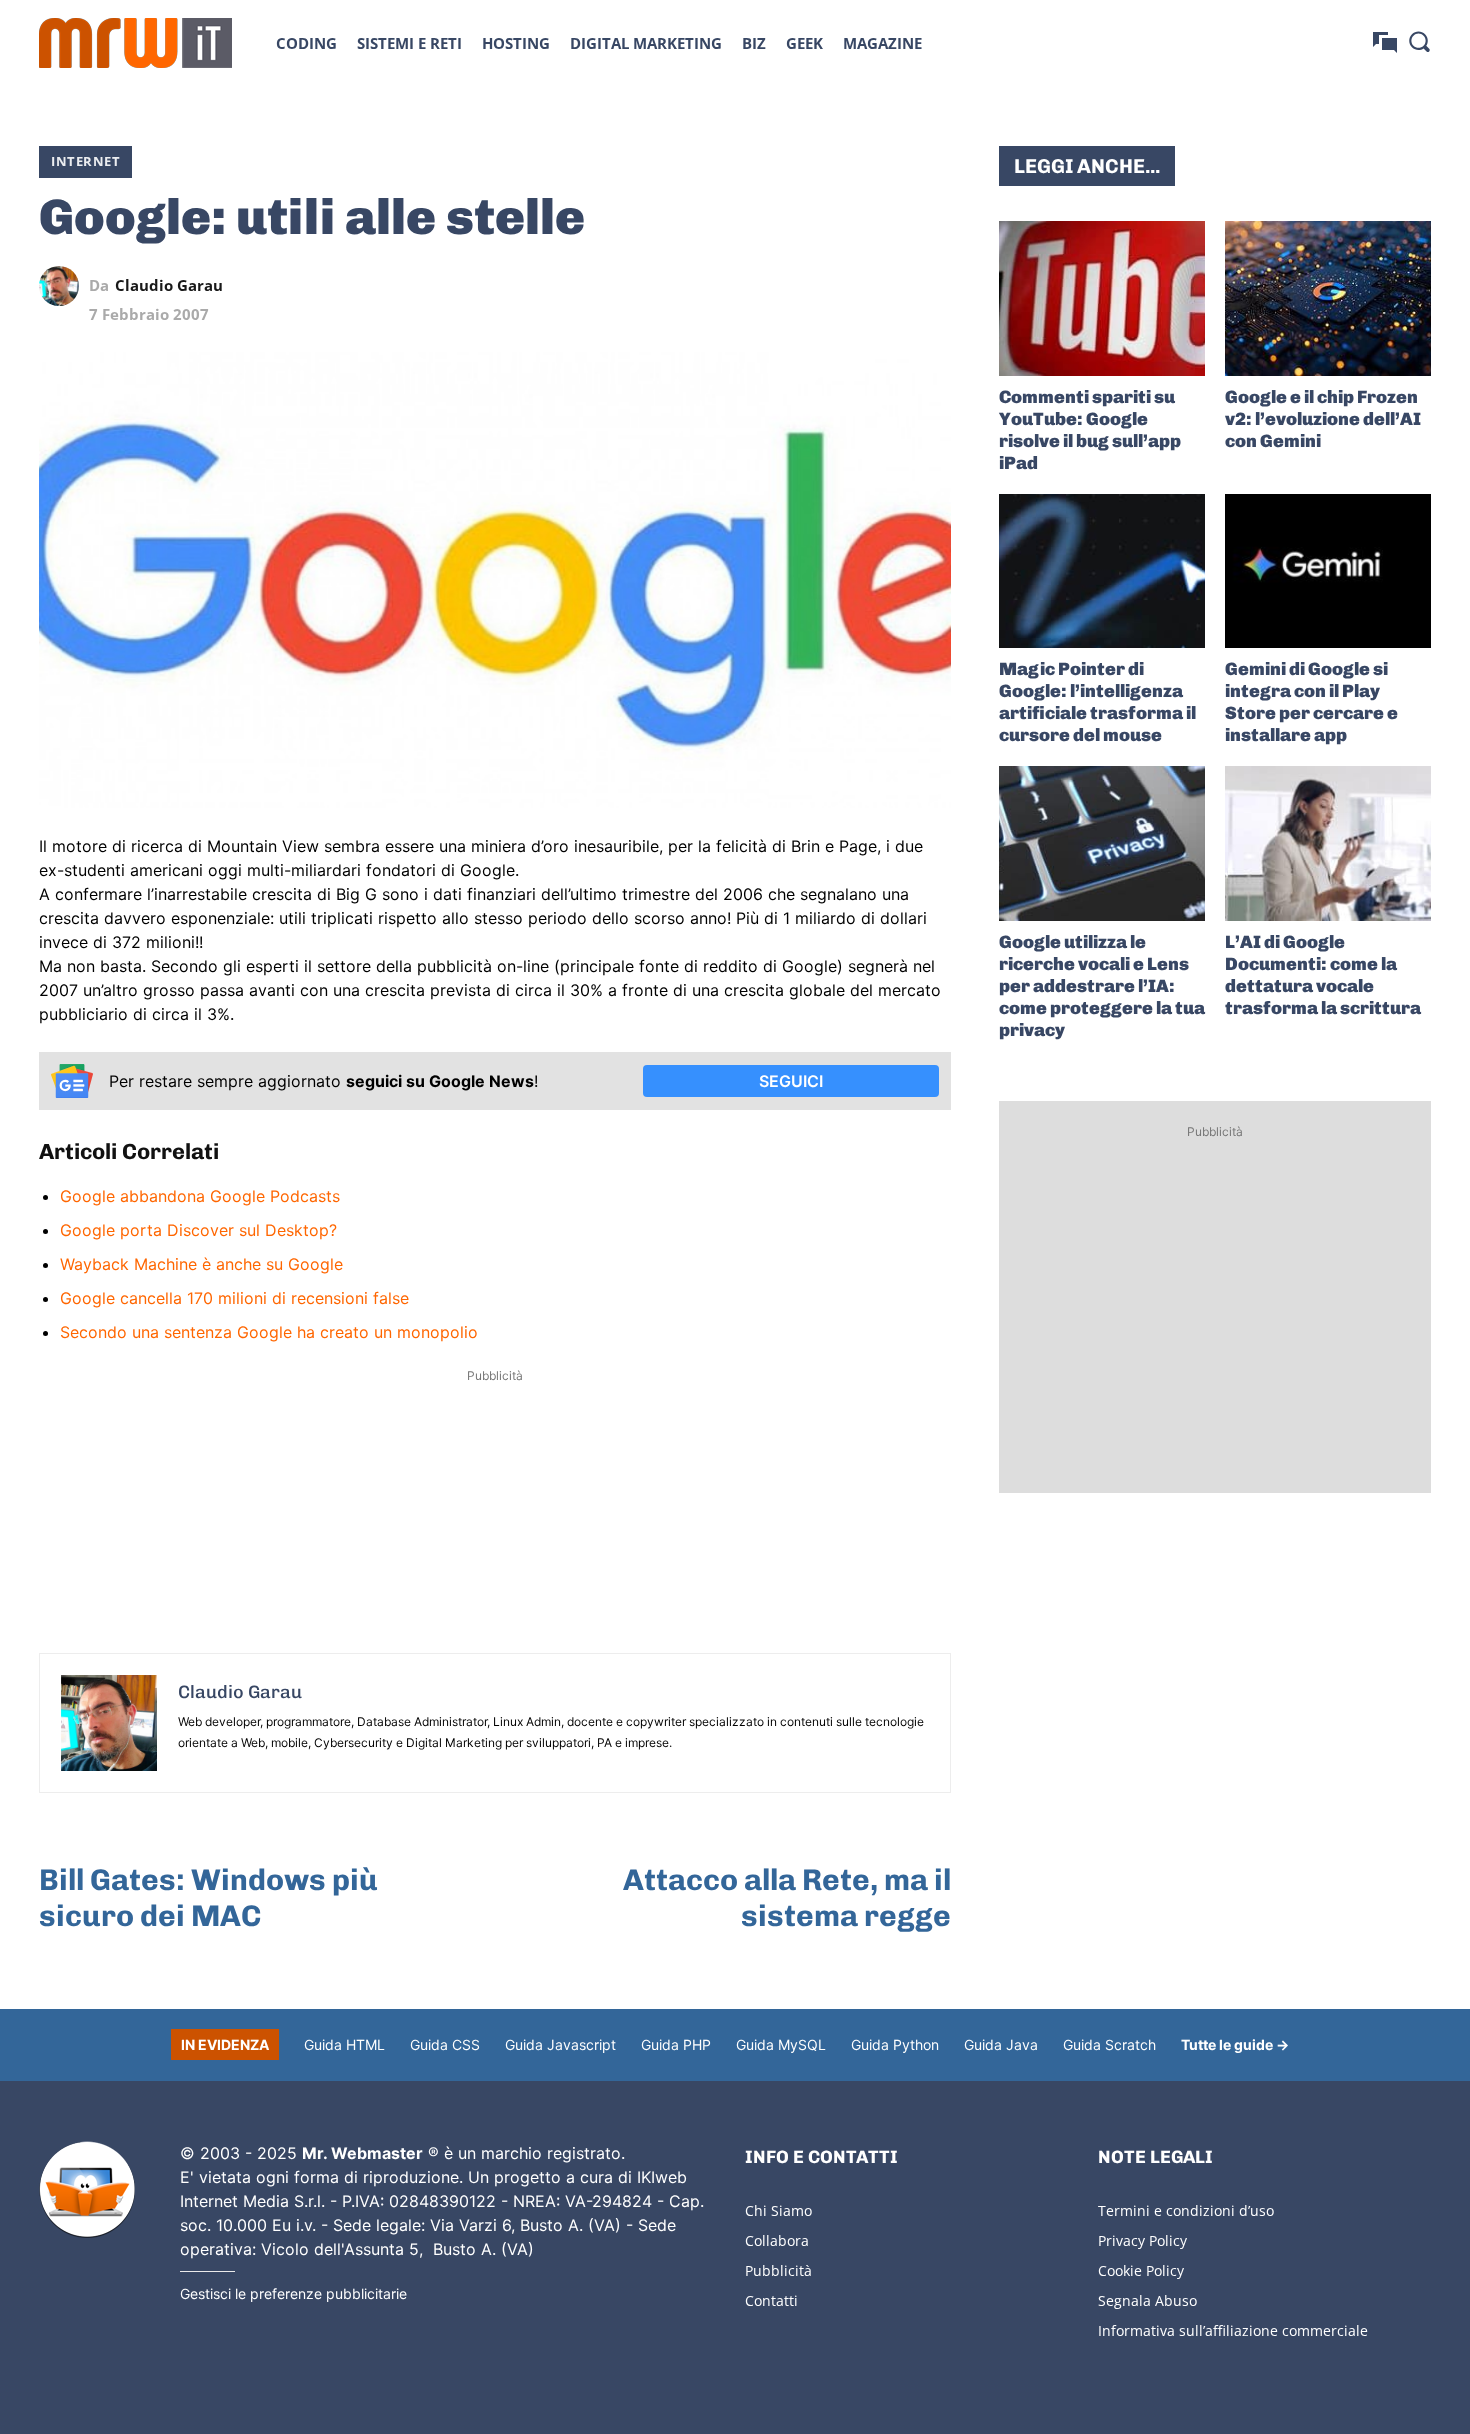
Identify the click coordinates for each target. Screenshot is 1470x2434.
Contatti (771, 2300)
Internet (85, 161)
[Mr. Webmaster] (87, 2190)
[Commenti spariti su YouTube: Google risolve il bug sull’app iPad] (1102, 298)
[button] (1419, 41)
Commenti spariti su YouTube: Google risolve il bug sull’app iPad (1090, 430)
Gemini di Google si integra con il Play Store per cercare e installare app (1311, 702)
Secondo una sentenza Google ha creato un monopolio (269, 1332)
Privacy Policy (1142, 2240)
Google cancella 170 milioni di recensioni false (234, 1298)
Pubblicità (778, 2270)
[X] (747, 286)
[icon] (1385, 42)
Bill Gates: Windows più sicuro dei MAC (208, 1898)
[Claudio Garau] (64, 286)
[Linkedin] (793, 286)
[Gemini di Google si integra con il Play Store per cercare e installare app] (1328, 571)
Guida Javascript (560, 2044)
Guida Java (1001, 2044)
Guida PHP (676, 2044)
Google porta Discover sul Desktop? (198, 1230)
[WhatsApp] (839, 286)
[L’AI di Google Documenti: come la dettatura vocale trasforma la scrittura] (1328, 843)
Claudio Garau (169, 285)
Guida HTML (344, 2044)
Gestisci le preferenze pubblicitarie (293, 2293)
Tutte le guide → (1235, 2044)
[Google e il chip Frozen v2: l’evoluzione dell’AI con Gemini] (1328, 298)
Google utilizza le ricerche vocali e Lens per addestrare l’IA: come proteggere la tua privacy (1102, 986)
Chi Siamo (778, 2210)
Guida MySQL (781, 2044)
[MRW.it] (135, 43)
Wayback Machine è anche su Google (201, 1264)
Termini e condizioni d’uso (1186, 2210)
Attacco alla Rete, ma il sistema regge (787, 1898)
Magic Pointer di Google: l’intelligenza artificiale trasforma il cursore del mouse (1097, 702)
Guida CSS (445, 2044)
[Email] (931, 286)
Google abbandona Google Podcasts (200, 1196)
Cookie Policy (1141, 2270)
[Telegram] (885, 286)
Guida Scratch (1109, 2044)
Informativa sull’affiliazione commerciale (1233, 2330)
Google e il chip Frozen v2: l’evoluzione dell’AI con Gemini (1323, 419)
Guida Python (895, 2044)
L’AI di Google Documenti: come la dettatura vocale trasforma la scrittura (1323, 975)
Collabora (777, 2240)
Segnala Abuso (1147, 2300)
